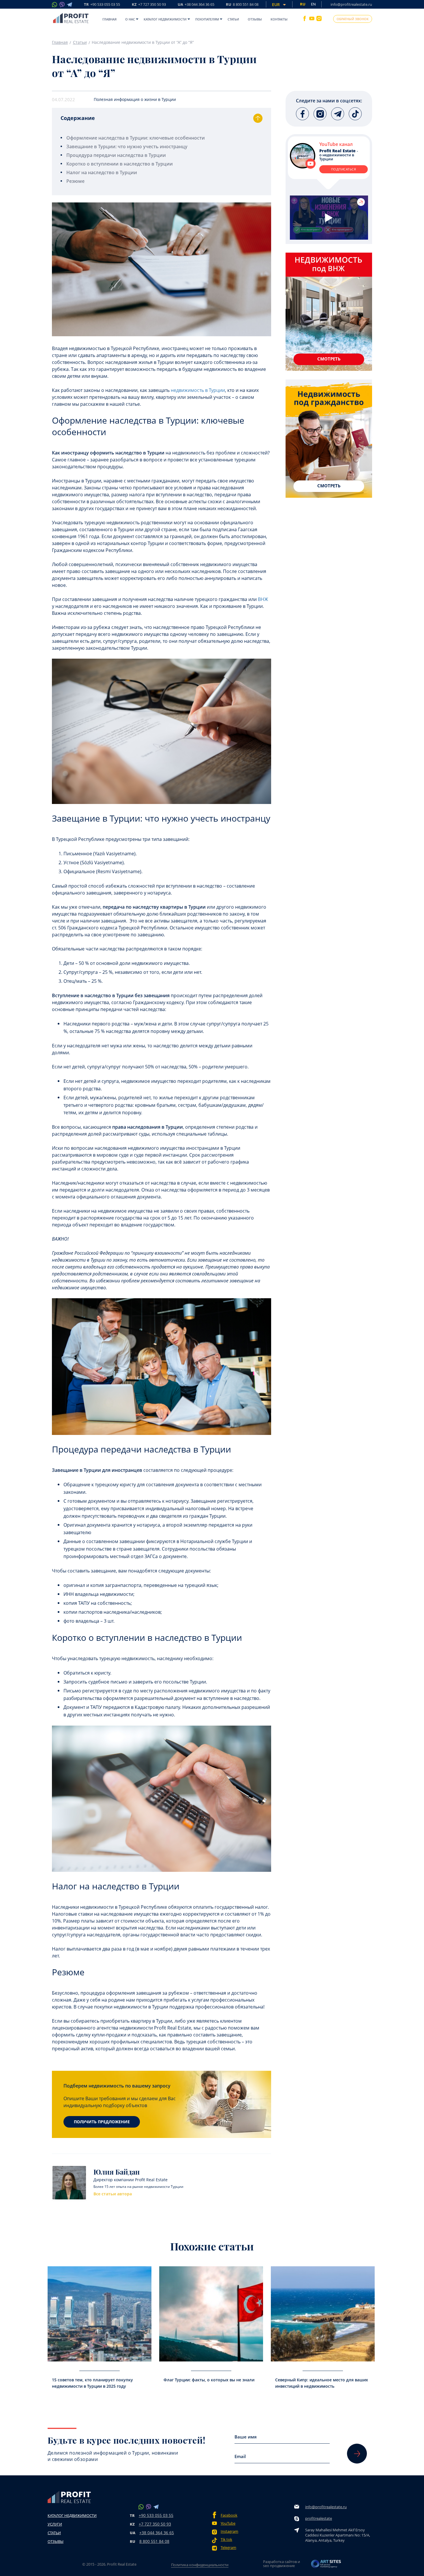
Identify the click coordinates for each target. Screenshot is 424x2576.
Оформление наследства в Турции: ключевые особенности (136, 138)
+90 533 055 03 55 (156, 2515)
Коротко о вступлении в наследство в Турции (120, 164)
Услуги (55, 2524)
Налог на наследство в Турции (102, 172)
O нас (130, 19)
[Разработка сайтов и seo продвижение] (326, 2565)
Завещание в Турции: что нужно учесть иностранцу (127, 146)
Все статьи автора (113, 2194)
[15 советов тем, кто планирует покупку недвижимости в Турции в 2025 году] (100, 2314)
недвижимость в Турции (198, 390)
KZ (149, 5)
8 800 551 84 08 (154, 2541)
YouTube (228, 2523)
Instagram (229, 2531)
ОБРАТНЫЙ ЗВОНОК (353, 19)
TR (102, 5)
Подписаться (344, 169)
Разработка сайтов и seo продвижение (282, 2564)
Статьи (233, 19)
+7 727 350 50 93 (155, 2524)
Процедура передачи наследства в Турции (116, 155)
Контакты (279, 19)
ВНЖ (263, 599)
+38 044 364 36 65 (157, 2533)
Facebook (229, 2515)
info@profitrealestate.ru (351, 4)
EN (313, 4)
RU (242, 5)
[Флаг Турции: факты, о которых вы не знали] (211, 2314)
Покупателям (207, 19)
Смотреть (329, 359)
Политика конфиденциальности (200, 2565)
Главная (109, 19)
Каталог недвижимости (165, 19)
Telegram (228, 2548)
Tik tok (226, 2540)
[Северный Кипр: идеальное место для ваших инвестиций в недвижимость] (323, 2314)
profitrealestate (319, 2518)
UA (196, 5)
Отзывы (255, 19)
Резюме (75, 181)
